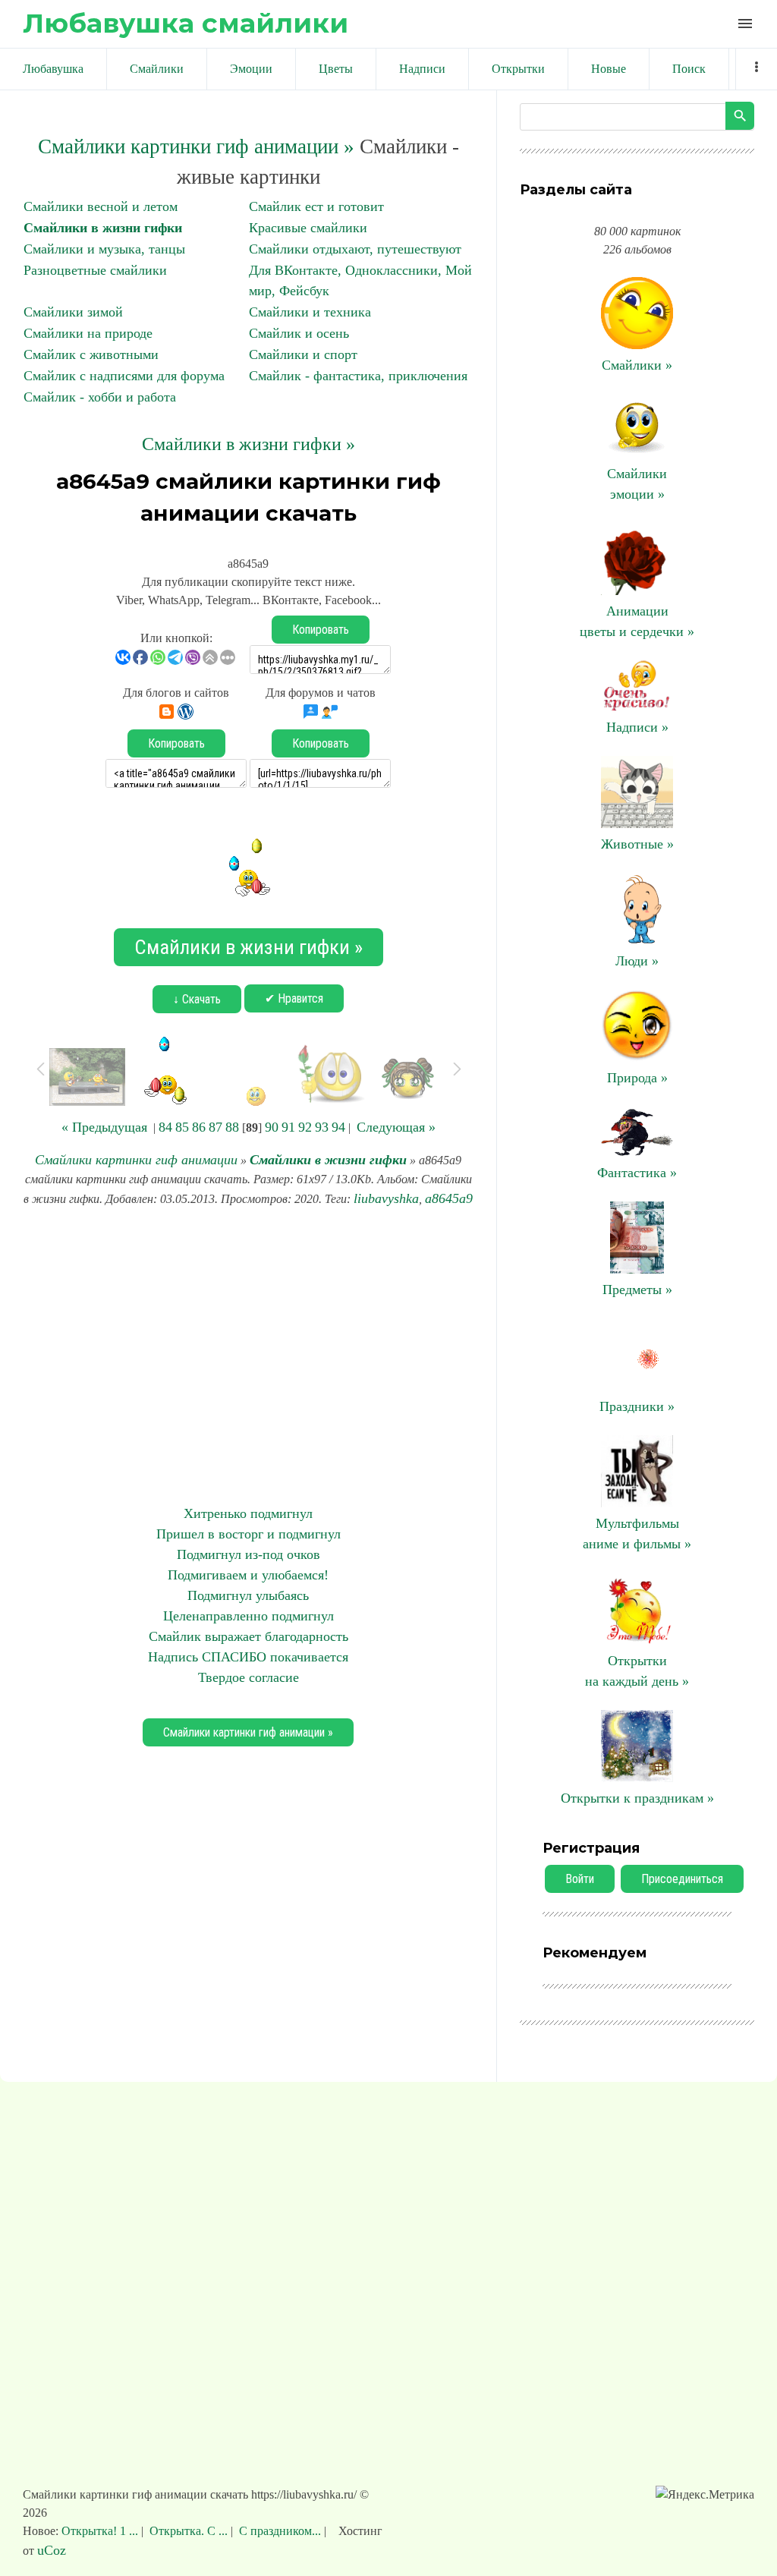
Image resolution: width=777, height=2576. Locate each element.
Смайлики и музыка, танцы (104, 249)
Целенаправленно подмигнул (249, 1616)
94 (338, 1127)
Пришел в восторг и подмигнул (249, 1534)
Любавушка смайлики (186, 23)
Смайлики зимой (73, 312)
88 (232, 1127)
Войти (580, 1879)
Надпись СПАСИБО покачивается (248, 1657)
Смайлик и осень (299, 333)
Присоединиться (682, 1879)
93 (322, 1127)
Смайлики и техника (310, 312)
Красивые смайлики (308, 228)
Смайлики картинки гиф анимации (136, 1160)
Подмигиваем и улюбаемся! (248, 1575)
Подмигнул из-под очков (249, 1554)
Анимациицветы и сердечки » (637, 621)
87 (215, 1127)
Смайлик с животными (91, 354)
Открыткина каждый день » (637, 1671)
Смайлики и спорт (303, 354)
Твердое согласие (249, 1677)
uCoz (52, 2550)
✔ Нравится (294, 998)
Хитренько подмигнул (248, 1513)
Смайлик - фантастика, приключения (358, 376)
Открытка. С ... (189, 2531)
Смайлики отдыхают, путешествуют (355, 249)
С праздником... (280, 2531)
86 (199, 1127)
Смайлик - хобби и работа (100, 397)
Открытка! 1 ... (101, 2531)
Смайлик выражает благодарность (249, 1636)
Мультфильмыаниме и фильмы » (637, 1534)
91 (288, 1127)
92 (305, 1127)
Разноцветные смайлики (95, 270)
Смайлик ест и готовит (316, 206)
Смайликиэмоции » (637, 484)
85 (182, 1127)
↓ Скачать (197, 999)
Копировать (321, 630)
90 (272, 1127)
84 (165, 1127)
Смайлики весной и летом (101, 206)
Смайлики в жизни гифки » (249, 444)
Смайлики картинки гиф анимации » (196, 146)
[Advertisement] (248, 1356)
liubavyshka (386, 1198)
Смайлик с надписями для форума (124, 376)
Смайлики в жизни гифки (103, 228)
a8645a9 (449, 1198)
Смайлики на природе (88, 333)
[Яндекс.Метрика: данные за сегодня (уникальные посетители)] (705, 2495)
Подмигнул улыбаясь (248, 1595)
